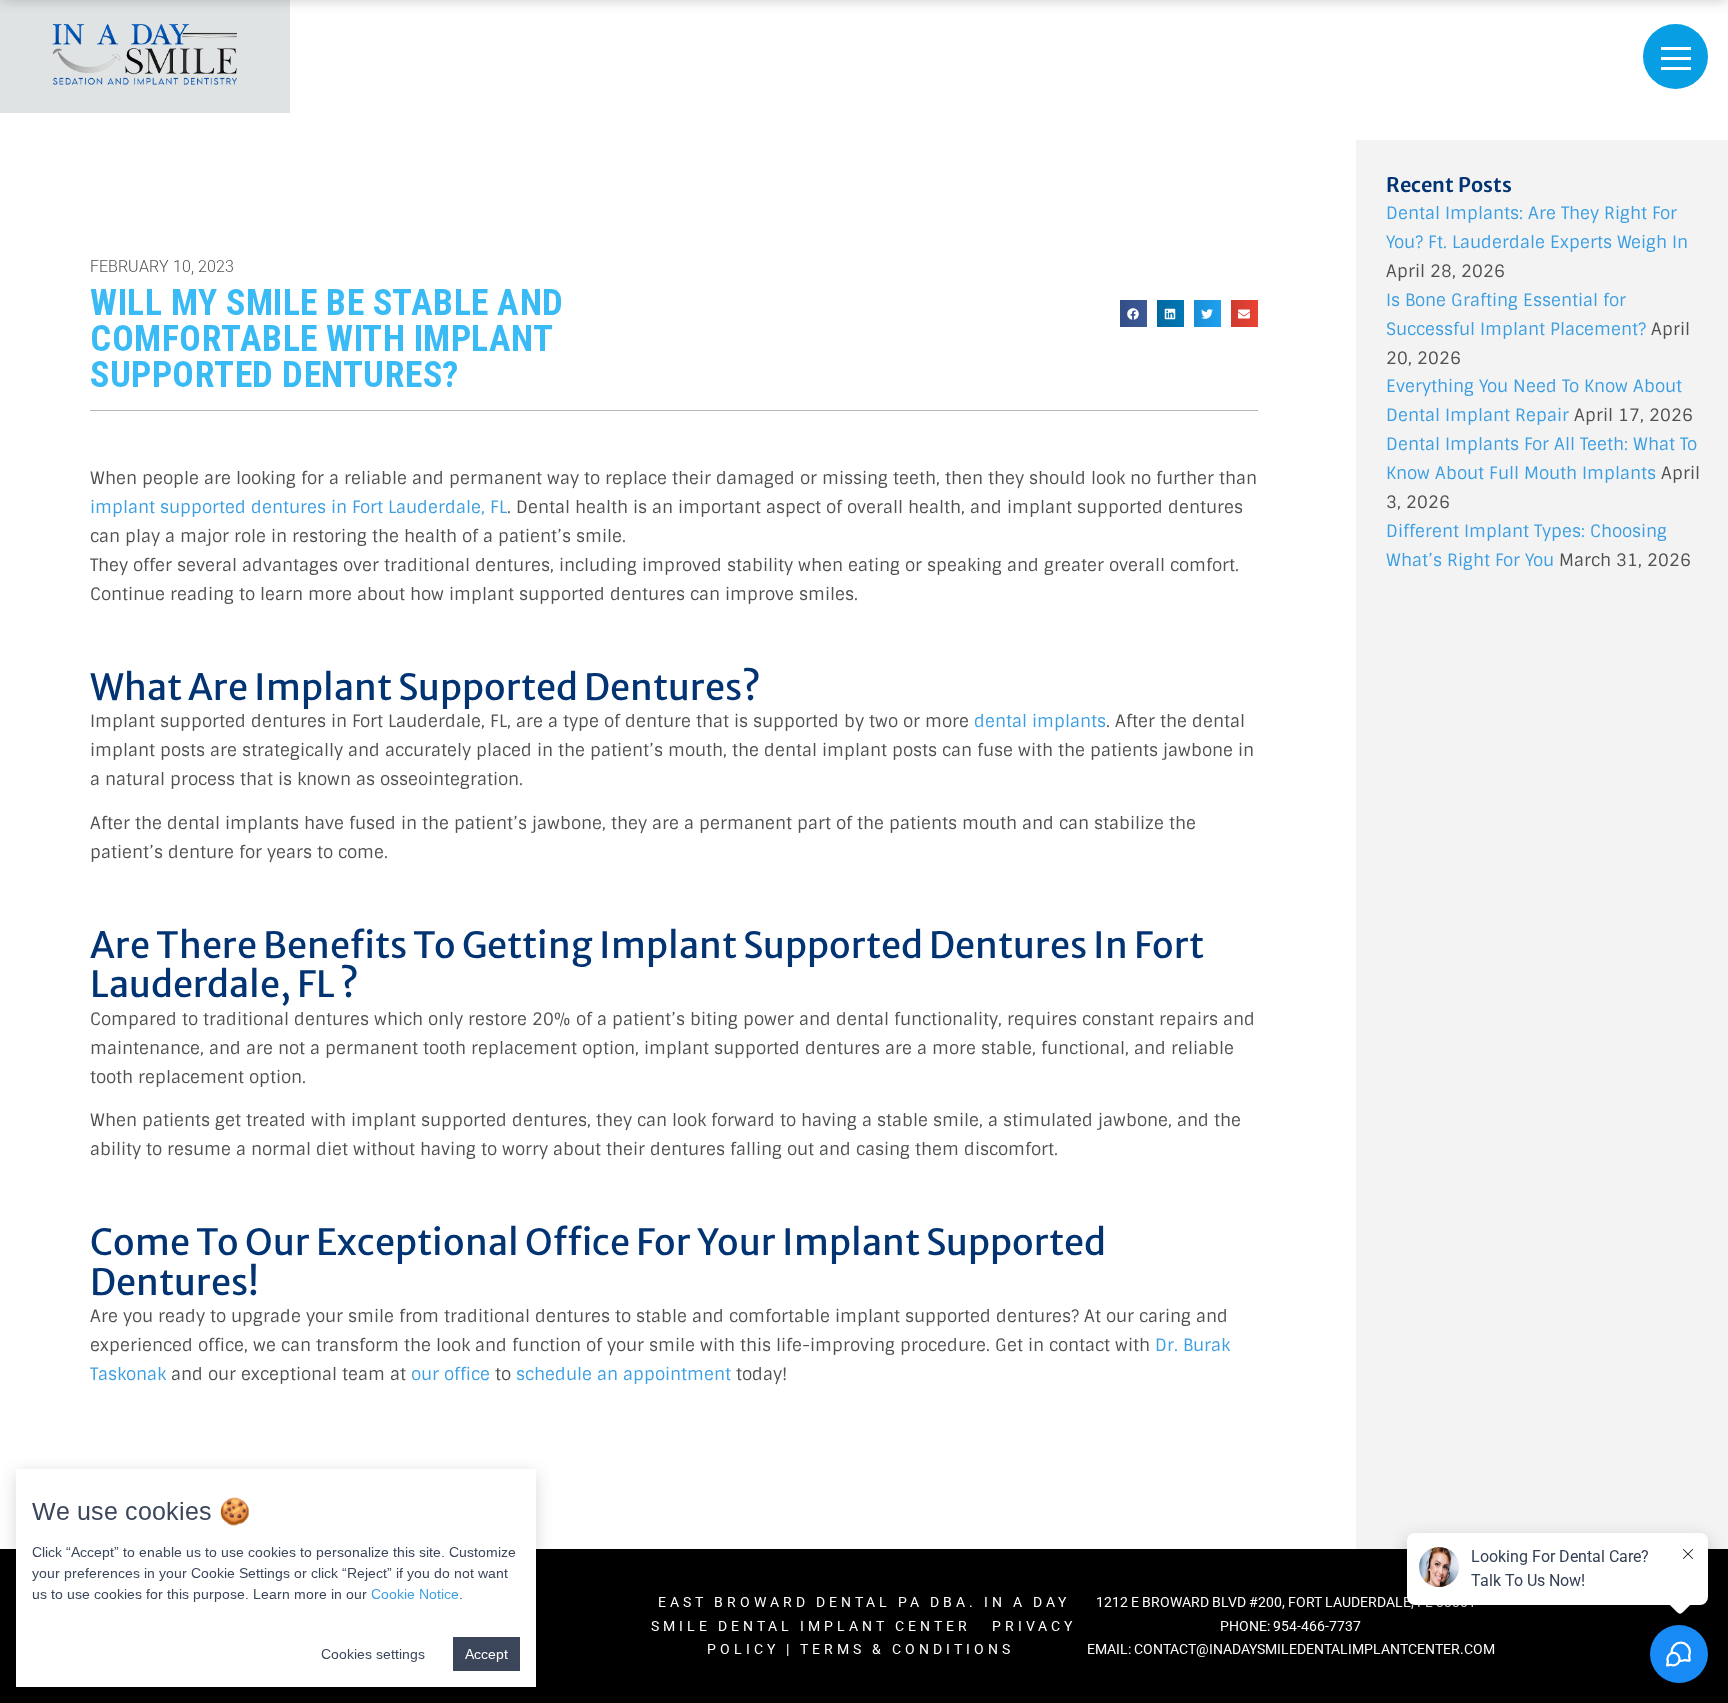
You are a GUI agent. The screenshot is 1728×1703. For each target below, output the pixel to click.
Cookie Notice (415, 1594)
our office (450, 1374)
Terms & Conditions (910, 1649)
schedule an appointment (623, 1374)
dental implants (1040, 721)
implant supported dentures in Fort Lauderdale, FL (298, 507)
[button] (1133, 313)
